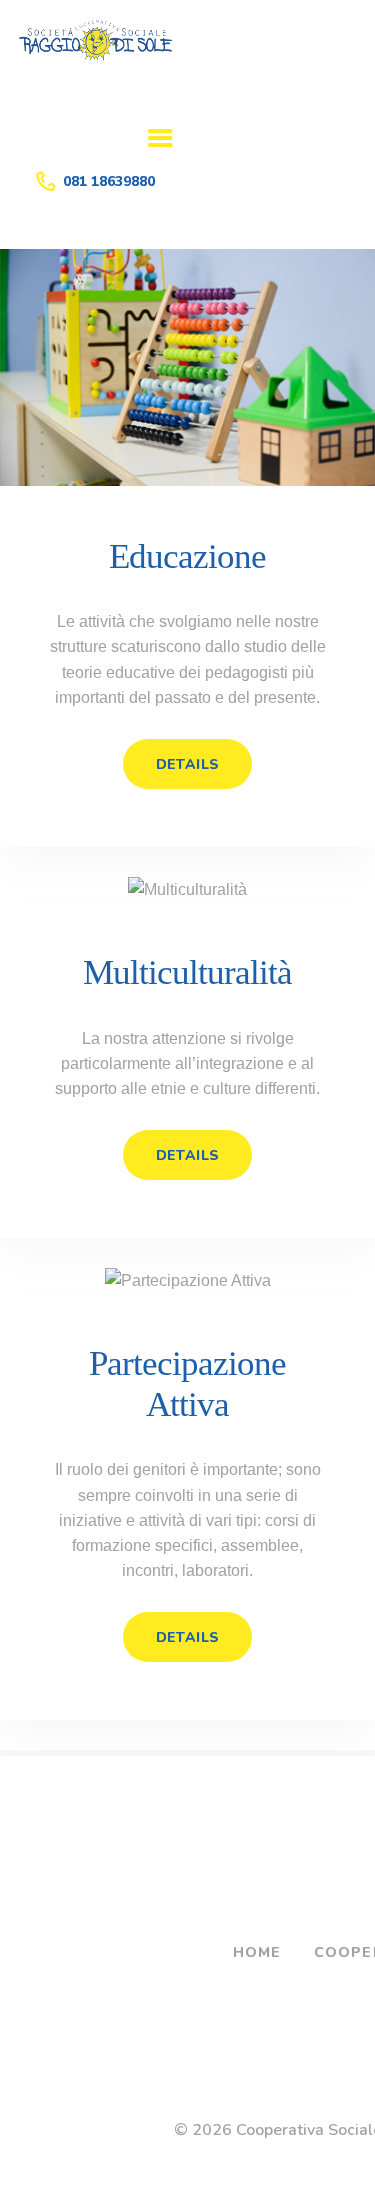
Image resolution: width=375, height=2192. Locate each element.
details (188, 764)
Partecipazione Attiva (187, 1383)
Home (257, 1952)
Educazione (187, 556)
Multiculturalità (187, 972)
